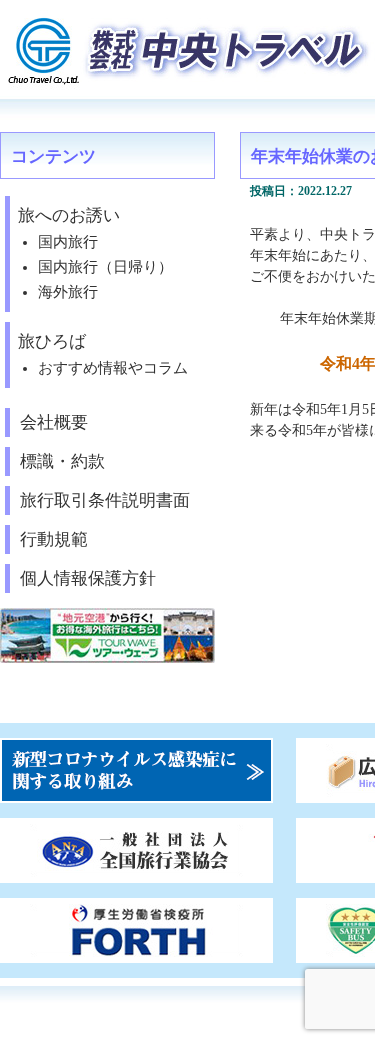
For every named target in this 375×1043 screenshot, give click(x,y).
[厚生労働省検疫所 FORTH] (136, 954)
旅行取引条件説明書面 (105, 500)
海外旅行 (68, 292)
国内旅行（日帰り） (105, 267)
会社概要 (54, 422)
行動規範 (54, 539)
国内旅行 (68, 242)
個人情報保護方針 (88, 578)
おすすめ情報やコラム (113, 368)
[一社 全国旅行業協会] (136, 874)
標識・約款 (62, 461)
